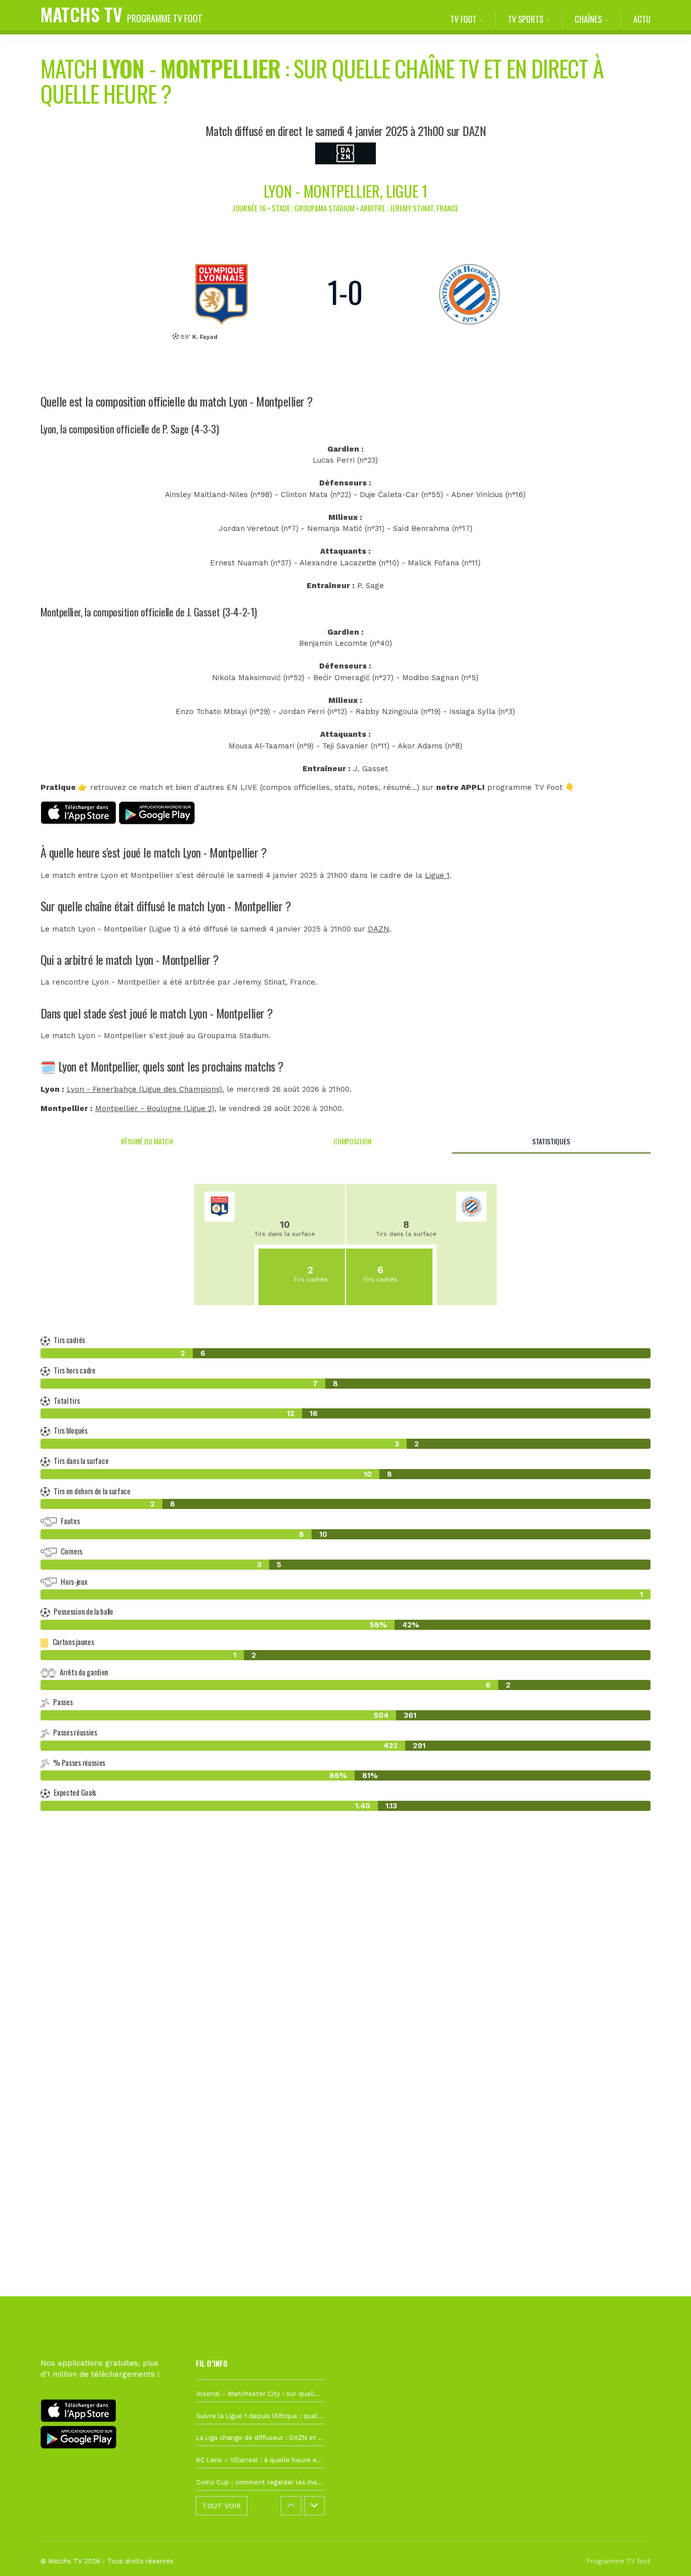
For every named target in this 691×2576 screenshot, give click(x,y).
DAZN (379, 929)
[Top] (664, 2554)
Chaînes (588, 19)
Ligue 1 (437, 875)
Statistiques (551, 1141)
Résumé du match (147, 1141)
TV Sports (526, 19)
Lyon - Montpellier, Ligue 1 (345, 191)
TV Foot (463, 19)
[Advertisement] (345, 2003)
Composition (352, 1141)
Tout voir (222, 2506)
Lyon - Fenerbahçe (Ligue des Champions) (144, 1089)
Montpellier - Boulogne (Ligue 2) (155, 1108)
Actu (642, 19)
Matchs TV (121, 14)
